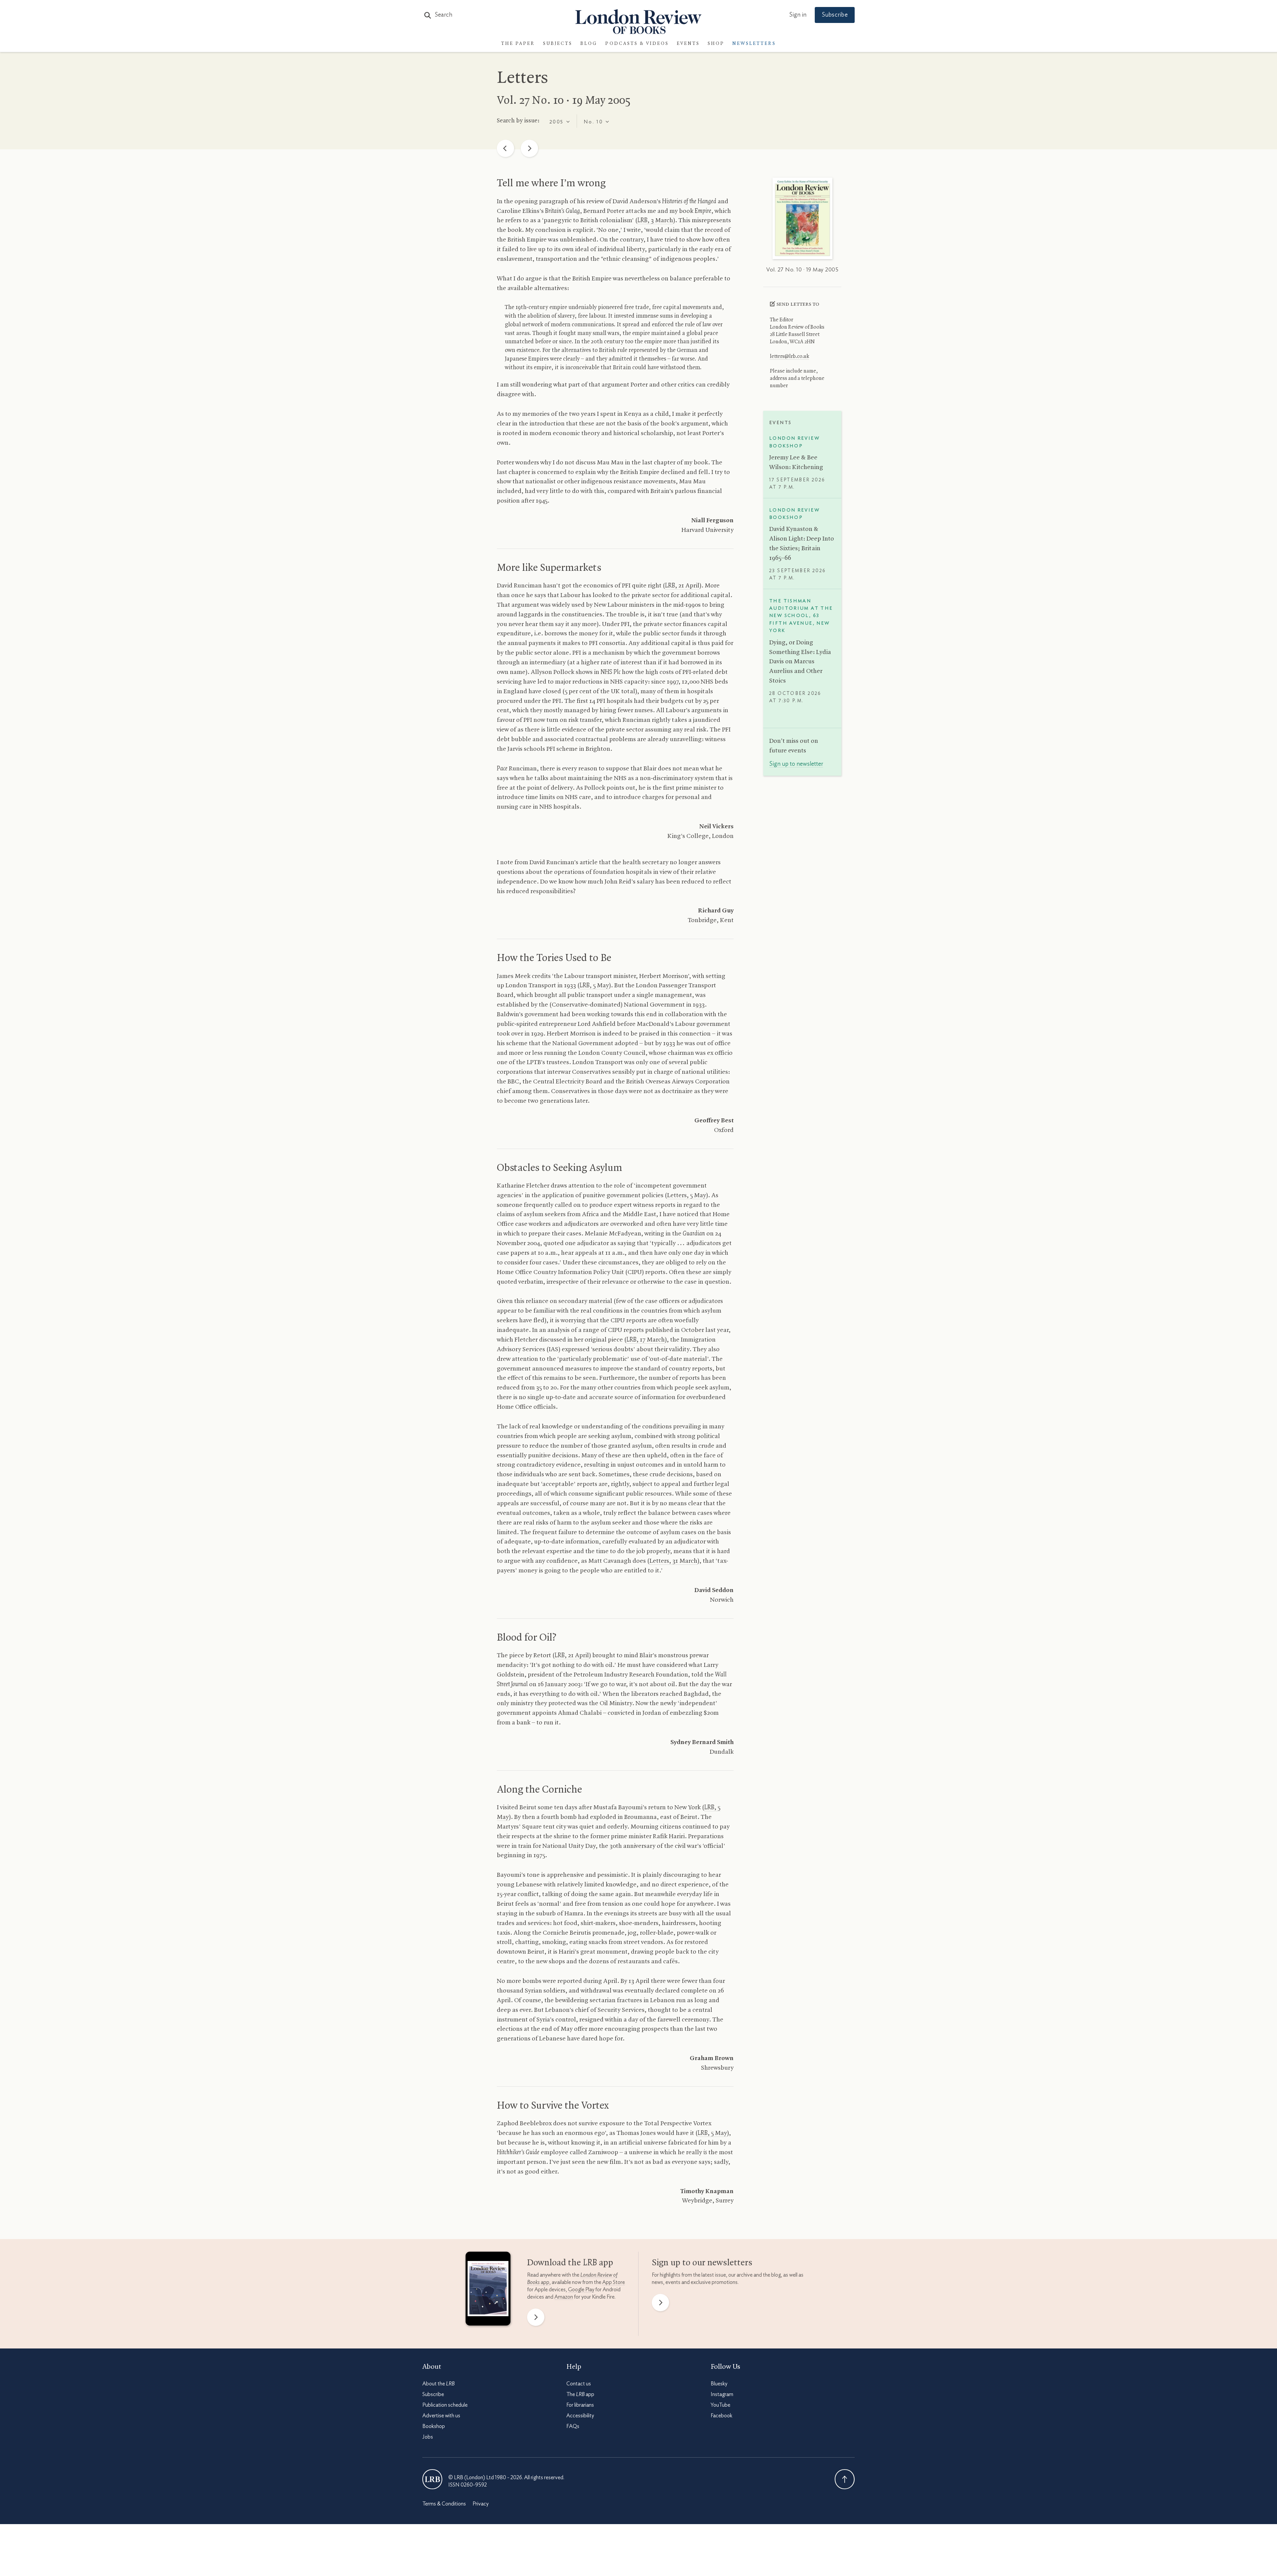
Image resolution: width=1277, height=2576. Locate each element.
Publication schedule (445, 2405)
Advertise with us (441, 2416)
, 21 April (682, 586)
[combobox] (560, 121)
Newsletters (754, 44)
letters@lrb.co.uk (789, 357)
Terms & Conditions (444, 2504)
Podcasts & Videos (637, 44)
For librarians (580, 2405)
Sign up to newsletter (796, 764)
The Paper (518, 44)
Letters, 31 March (673, 1561)
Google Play (581, 2290)
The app (580, 2394)
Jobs (428, 2437)
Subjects (558, 44)
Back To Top (845, 2479)
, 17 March (646, 1340)
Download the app (570, 2263)
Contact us (579, 2384)
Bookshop (434, 2426)
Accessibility (580, 2416)
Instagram (722, 2394)
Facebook (721, 2416)
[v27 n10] (802, 220)
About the (438, 2384)
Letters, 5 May (687, 1196)
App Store (614, 2282)
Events (688, 44)
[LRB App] (488, 2290)
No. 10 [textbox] (593, 122)
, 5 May (594, 986)
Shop (716, 44)
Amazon (564, 2297)
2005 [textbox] (557, 122)
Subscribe (835, 15)
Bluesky (719, 2384)
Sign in (798, 15)
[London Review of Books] (432, 2479)
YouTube (720, 2405)
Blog (589, 44)
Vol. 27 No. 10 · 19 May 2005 (802, 270)
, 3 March (655, 221)
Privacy (481, 2504)
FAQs (573, 2426)
